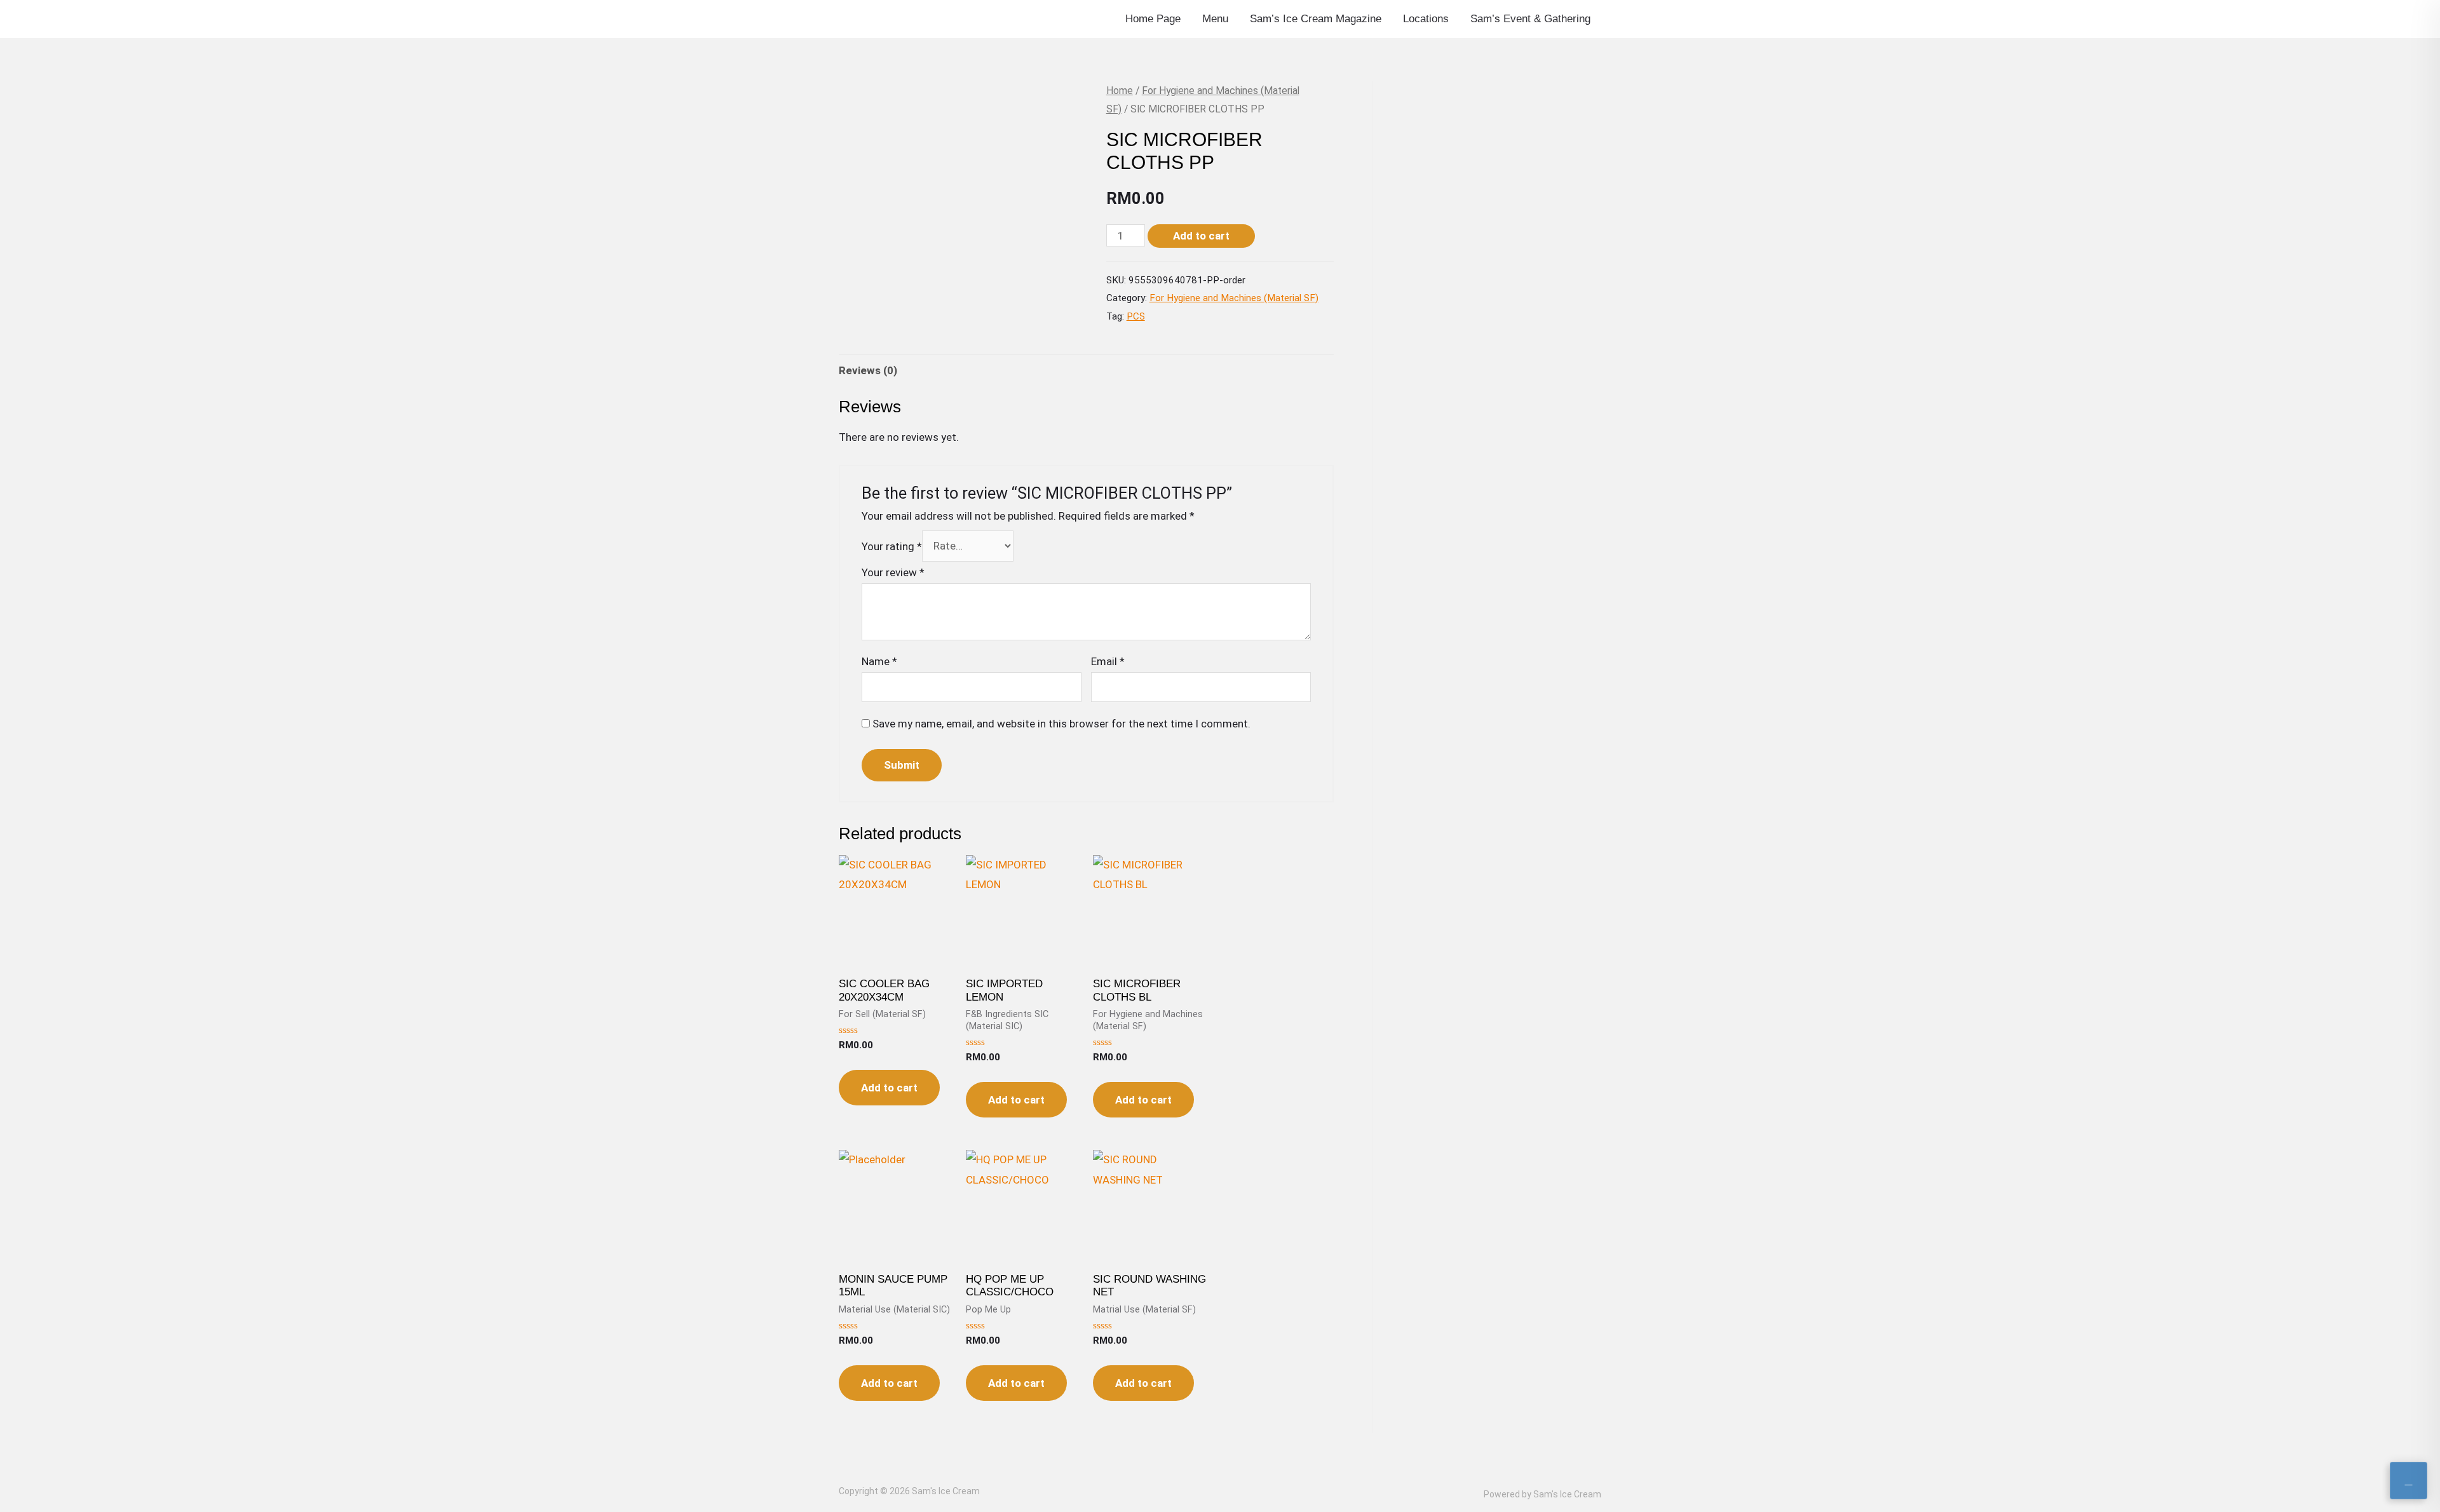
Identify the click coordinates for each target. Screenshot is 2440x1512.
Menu (1215, 19)
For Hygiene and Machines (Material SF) (1234, 298)
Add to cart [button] (889, 1088)
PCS (1136, 316)
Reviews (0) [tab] (868, 370)
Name (879, 661)
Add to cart (1201, 236)
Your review (893, 572)
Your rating (892, 546)
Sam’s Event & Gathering (1530, 19)
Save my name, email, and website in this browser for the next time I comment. (1061, 724)
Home (1120, 91)
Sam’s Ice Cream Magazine (1316, 19)
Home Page (1153, 19)
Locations (1426, 19)
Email (1108, 661)
